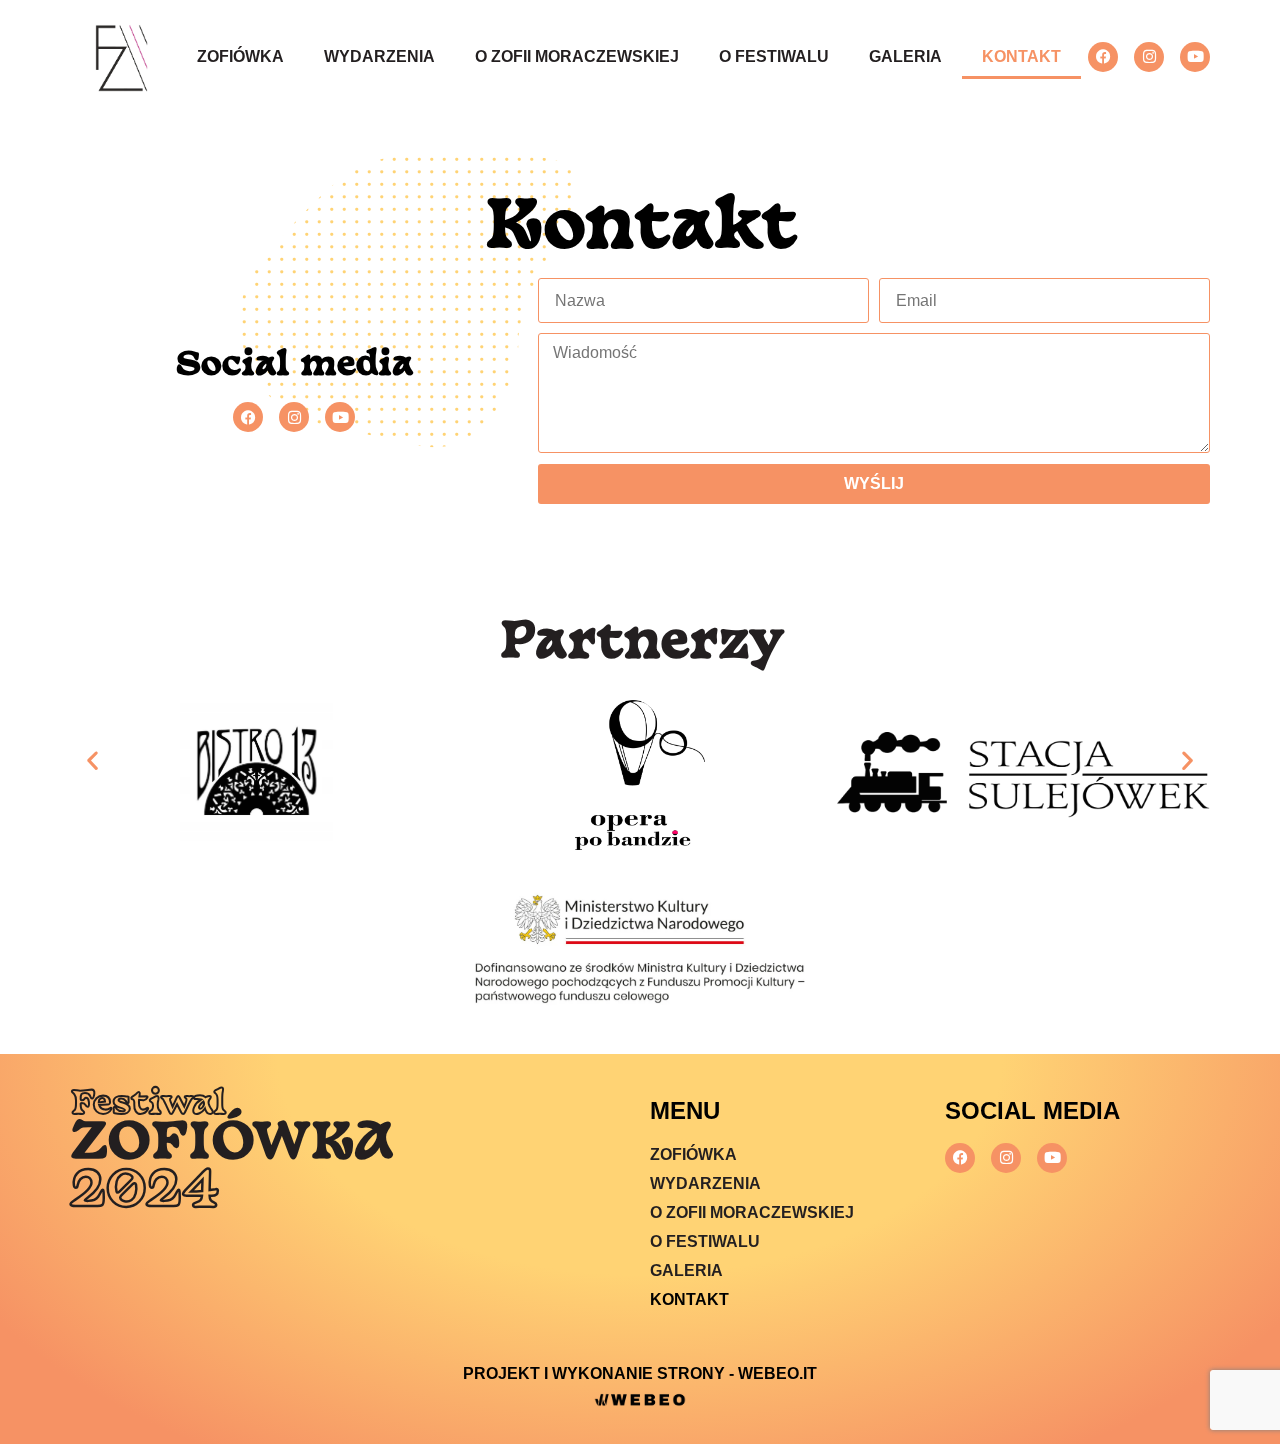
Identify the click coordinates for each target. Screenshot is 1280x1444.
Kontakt (1021, 56)
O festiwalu (774, 56)
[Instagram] (1149, 57)
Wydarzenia (379, 56)
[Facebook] (1103, 57)
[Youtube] (1195, 57)
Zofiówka (240, 56)
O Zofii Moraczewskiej (577, 56)
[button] (92, 759)
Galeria (905, 56)
